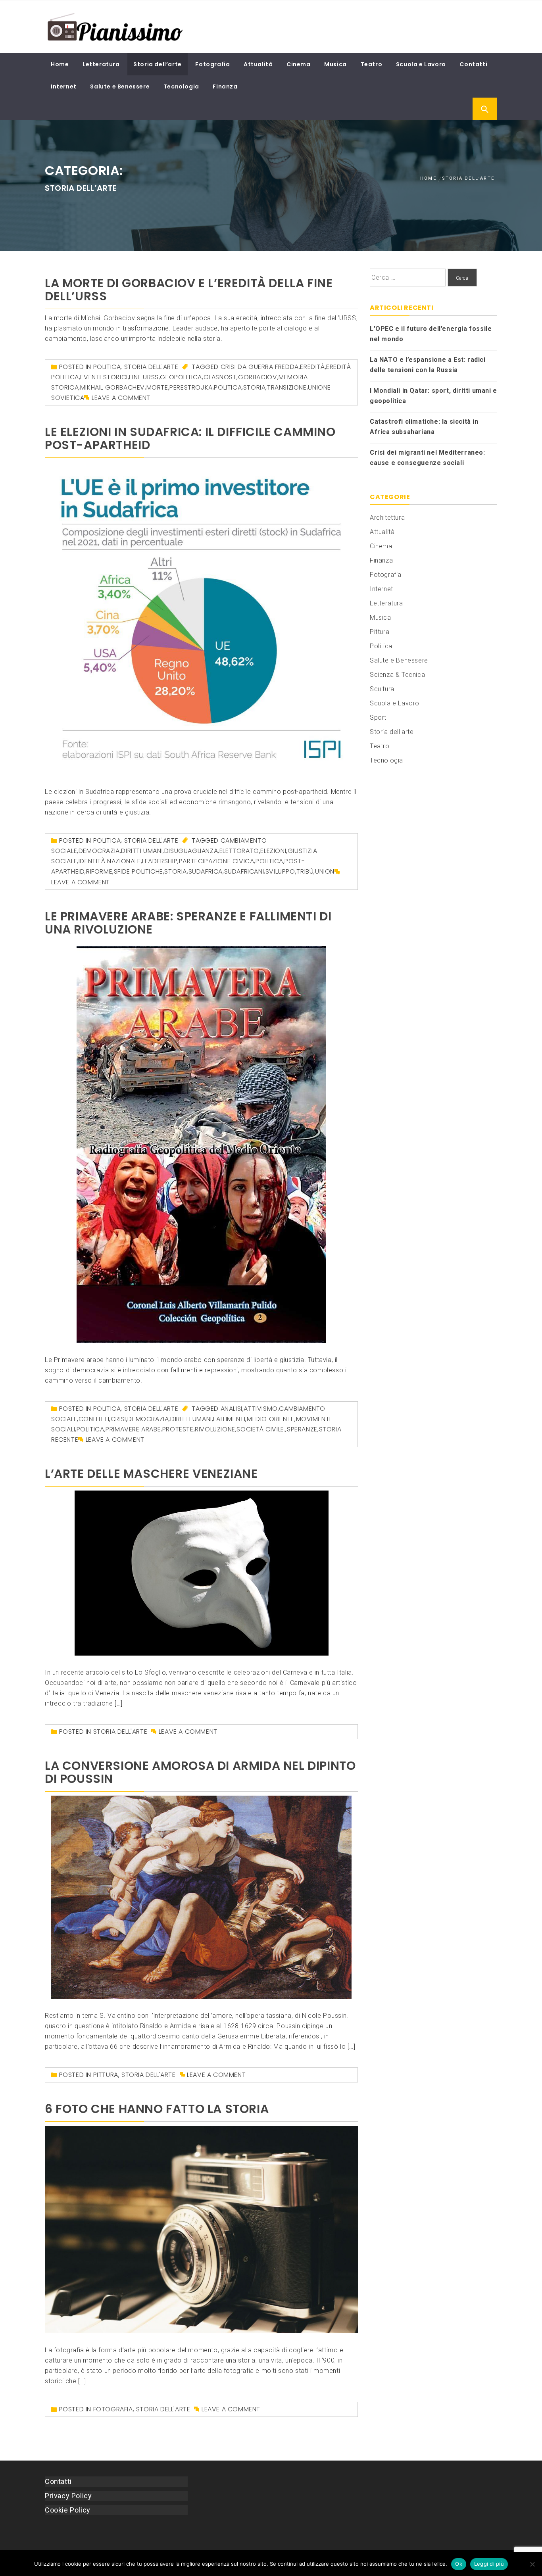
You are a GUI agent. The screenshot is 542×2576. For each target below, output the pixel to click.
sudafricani (244, 871)
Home (60, 64)
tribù (305, 871)
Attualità (258, 64)
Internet (64, 86)
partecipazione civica (217, 861)
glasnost (220, 377)
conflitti (94, 1419)
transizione (287, 387)
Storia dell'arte (151, 367)
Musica (335, 64)
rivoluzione (215, 1429)
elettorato (239, 851)
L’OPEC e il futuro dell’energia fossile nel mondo (431, 334)
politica (228, 387)
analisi (232, 1409)
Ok (459, 2564)
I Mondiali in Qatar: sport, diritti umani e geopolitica (433, 396)
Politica (107, 367)
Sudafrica (206, 871)
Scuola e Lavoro (421, 64)
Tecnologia (181, 86)
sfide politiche (138, 871)
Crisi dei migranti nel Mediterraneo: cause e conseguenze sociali (428, 458)
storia (255, 387)
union (325, 871)
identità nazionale (110, 861)
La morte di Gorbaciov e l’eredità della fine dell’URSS (189, 290)
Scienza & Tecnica (397, 675)
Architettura (387, 518)
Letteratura (101, 64)
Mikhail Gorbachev (112, 387)
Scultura (382, 689)
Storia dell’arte (158, 64)
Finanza (225, 86)
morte (157, 387)
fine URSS (144, 377)
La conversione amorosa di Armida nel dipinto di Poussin (200, 1772)
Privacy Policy (68, 2496)
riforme (99, 871)
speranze (302, 1429)
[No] (532, 2564)
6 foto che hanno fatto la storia (157, 2109)
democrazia (99, 851)
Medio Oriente (271, 1419)
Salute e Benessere (120, 86)
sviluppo (280, 871)
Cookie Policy (68, 2510)
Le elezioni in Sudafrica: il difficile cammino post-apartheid (190, 438)
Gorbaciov (258, 377)
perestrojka (191, 387)
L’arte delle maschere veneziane (151, 1474)
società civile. (261, 1429)
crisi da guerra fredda (260, 367)
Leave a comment (121, 398)
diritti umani (142, 851)
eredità (312, 367)
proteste (178, 1429)
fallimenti (229, 1419)
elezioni (273, 851)
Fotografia (212, 64)
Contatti (473, 64)
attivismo (260, 1409)
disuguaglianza (191, 851)
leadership (160, 861)
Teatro (372, 64)
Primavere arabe (133, 1429)
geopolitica (181, 377)
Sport (378, 717)
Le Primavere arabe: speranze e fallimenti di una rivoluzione (188, 923)
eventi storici (104, 377)
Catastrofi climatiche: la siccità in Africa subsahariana (424, 427)
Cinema (299, 64)
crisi (118, 1419)
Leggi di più (489, 2564)
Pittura (106, 2075)
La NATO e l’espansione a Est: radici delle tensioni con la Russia (428, 365)
